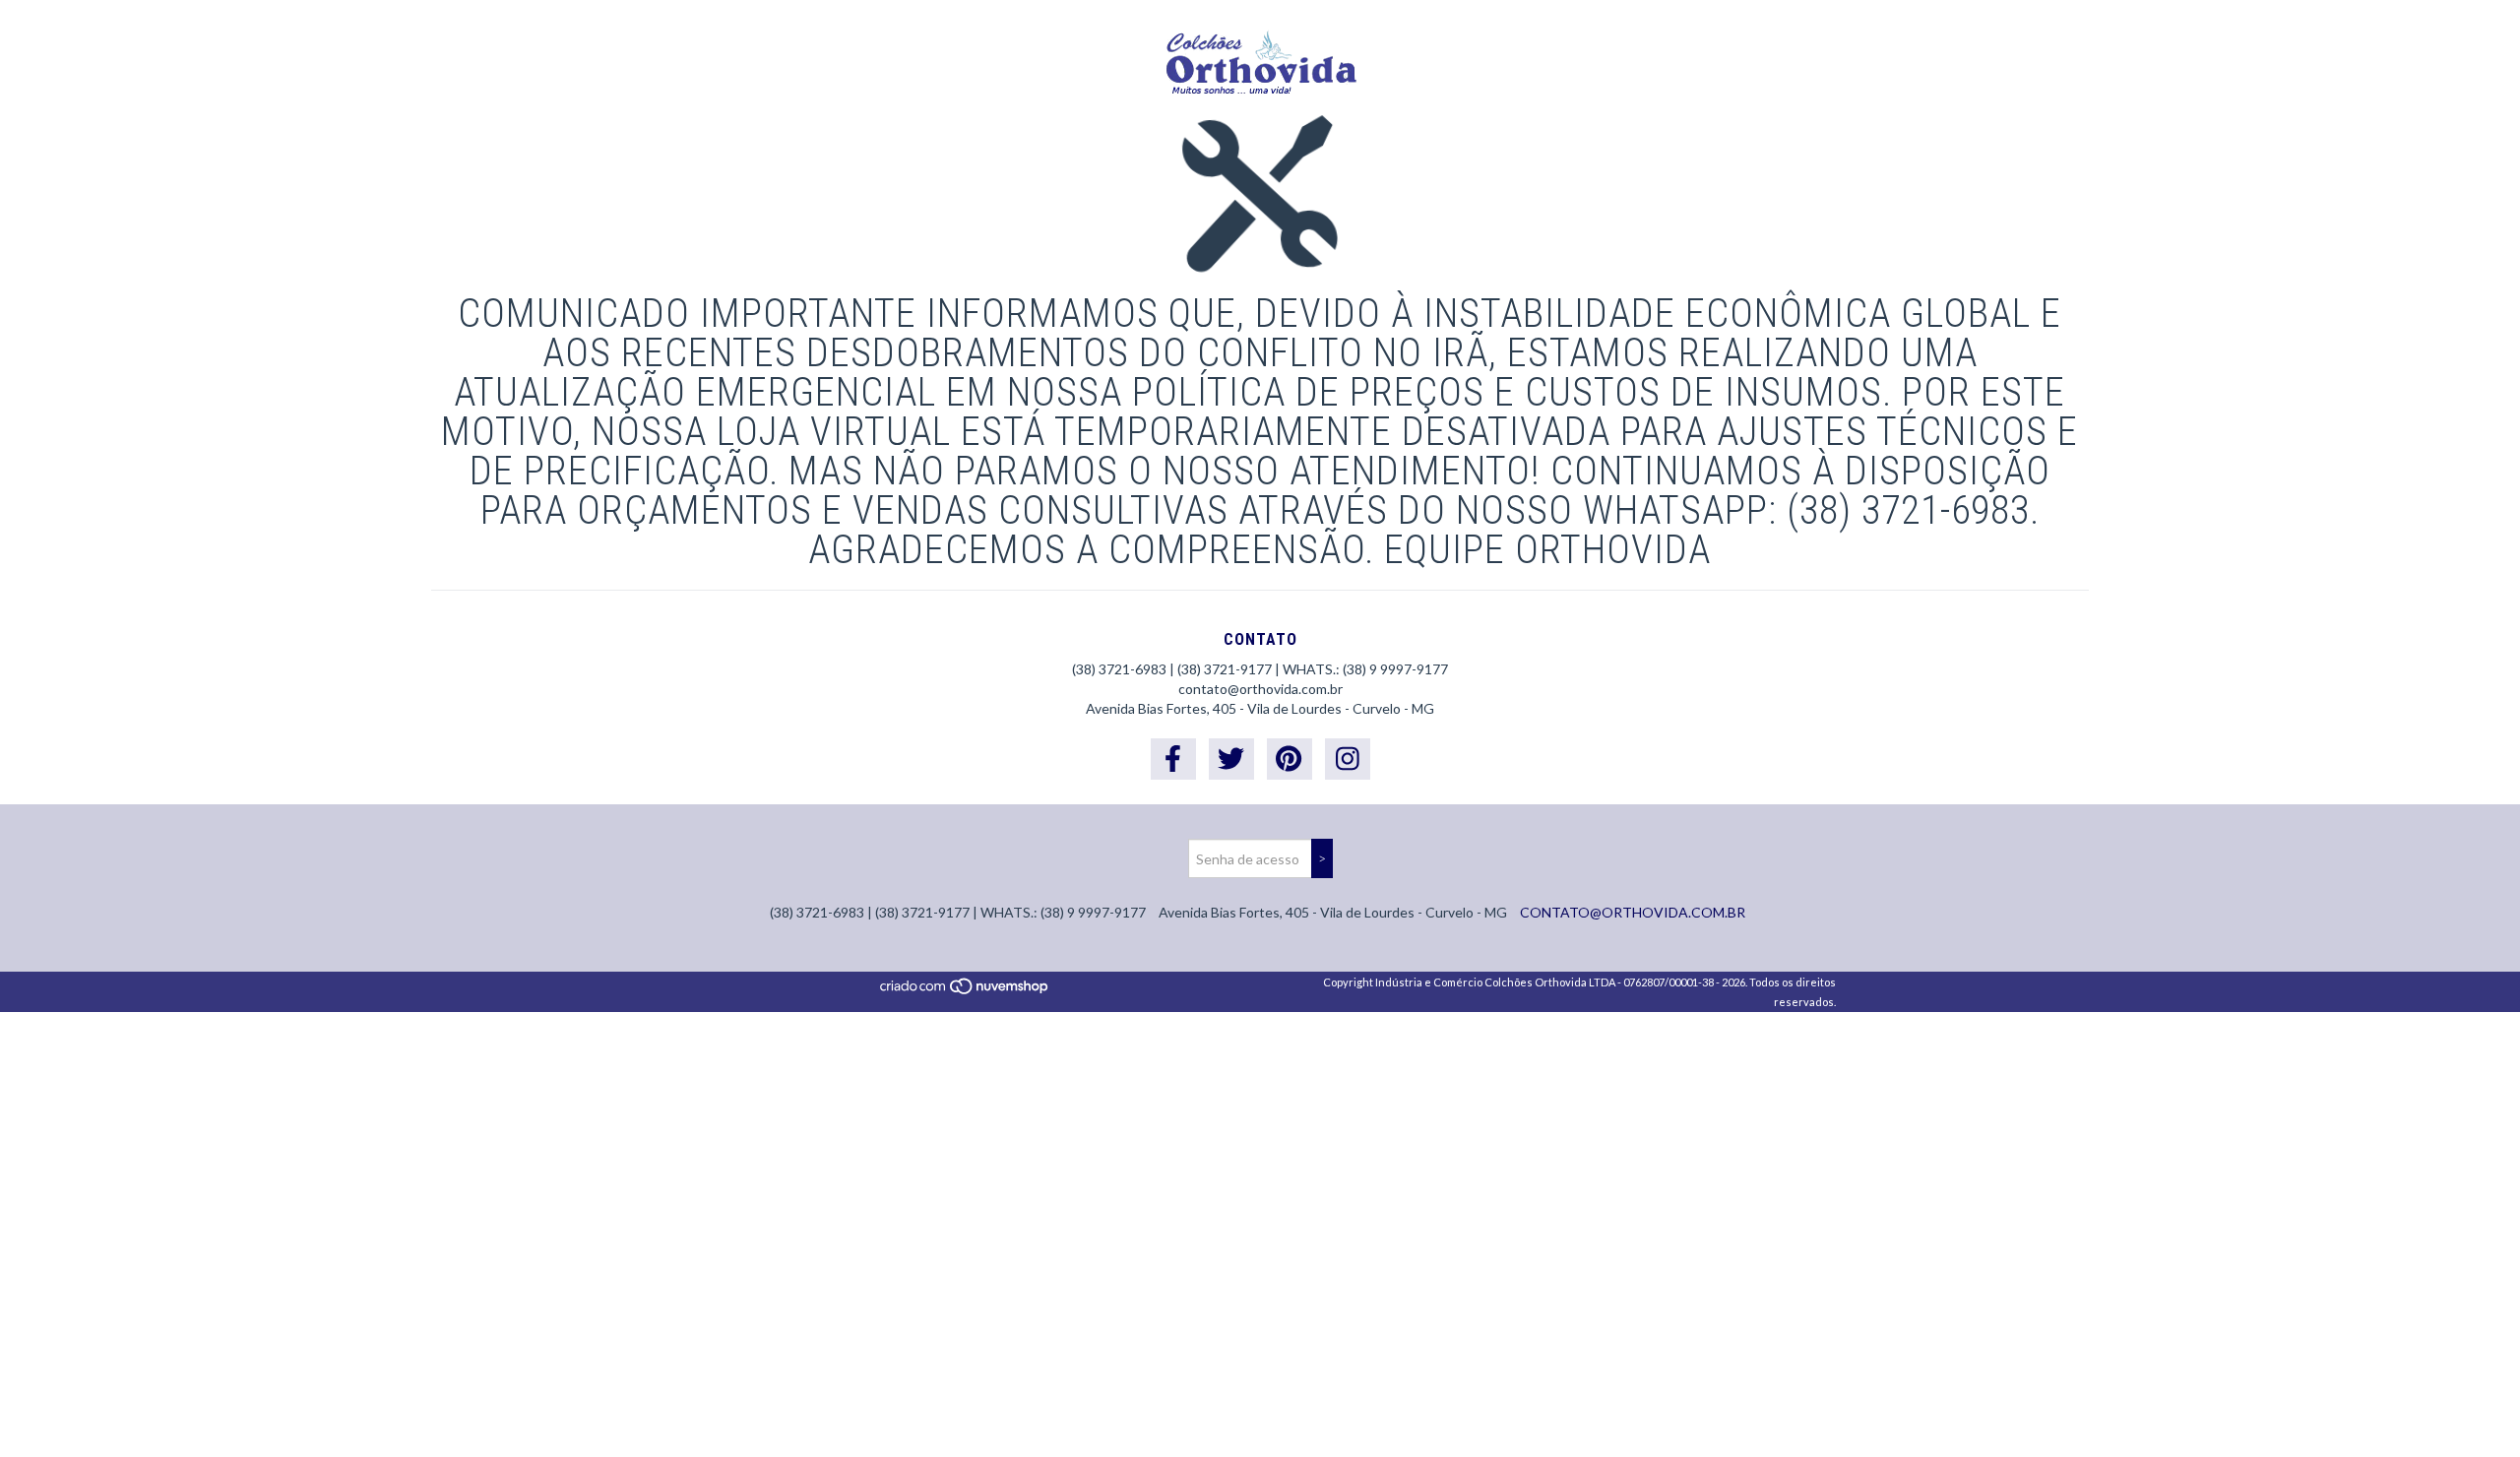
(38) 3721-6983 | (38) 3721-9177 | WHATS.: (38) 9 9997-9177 (1260, 669)
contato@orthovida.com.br (1260, 689)
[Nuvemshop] (965, 992)
